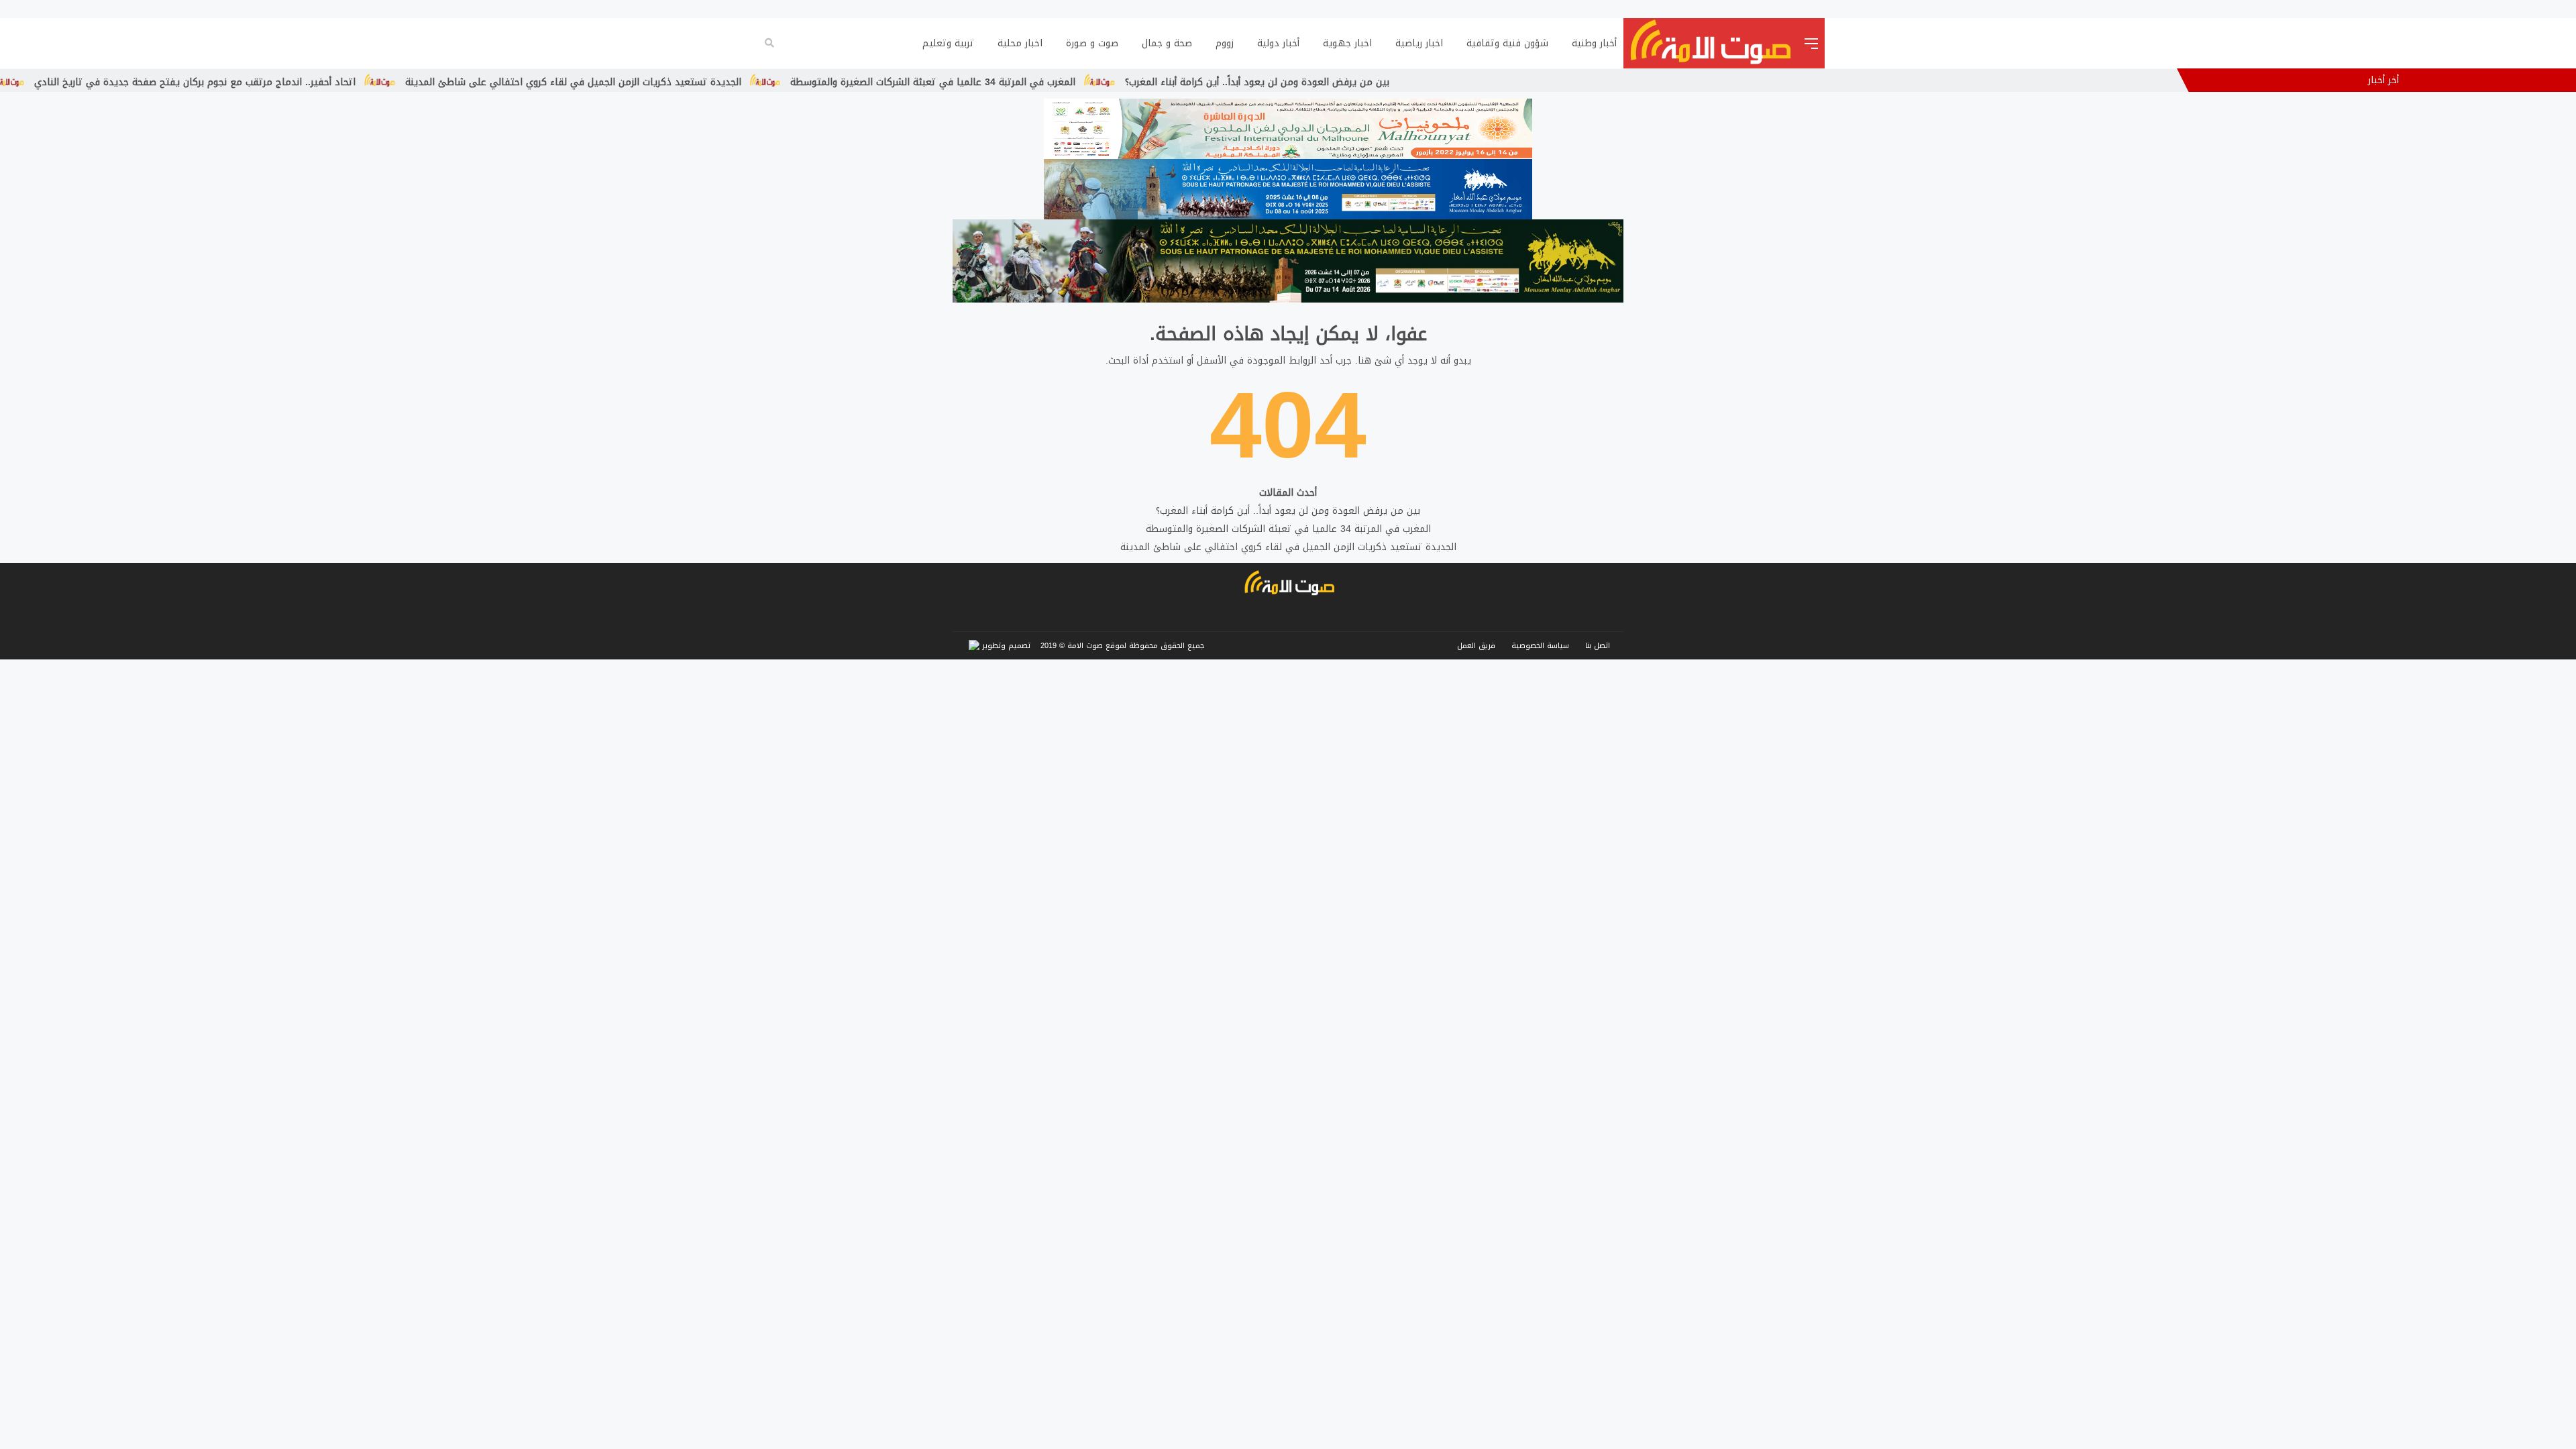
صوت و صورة (1092, 43)
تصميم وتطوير (1005, 646)
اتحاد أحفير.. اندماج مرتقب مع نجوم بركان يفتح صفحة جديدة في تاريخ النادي (461, 82)
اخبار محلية (1020, 43)
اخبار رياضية (1419, 43)
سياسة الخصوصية (1540, 646)
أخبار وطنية (1594, 43)
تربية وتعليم (948, 43)
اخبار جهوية (1347, 43)
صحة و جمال (1167, 43)
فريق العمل (1476, 646)
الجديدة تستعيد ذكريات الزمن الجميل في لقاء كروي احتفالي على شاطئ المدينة (840, 82)
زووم (1225, 43)
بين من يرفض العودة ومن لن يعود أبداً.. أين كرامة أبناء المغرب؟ (1523, 82)
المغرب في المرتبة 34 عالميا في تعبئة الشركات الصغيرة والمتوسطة (1199, 82)
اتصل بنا (1598, 646)
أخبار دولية (1278, 43)
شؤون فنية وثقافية (1507, 43)
